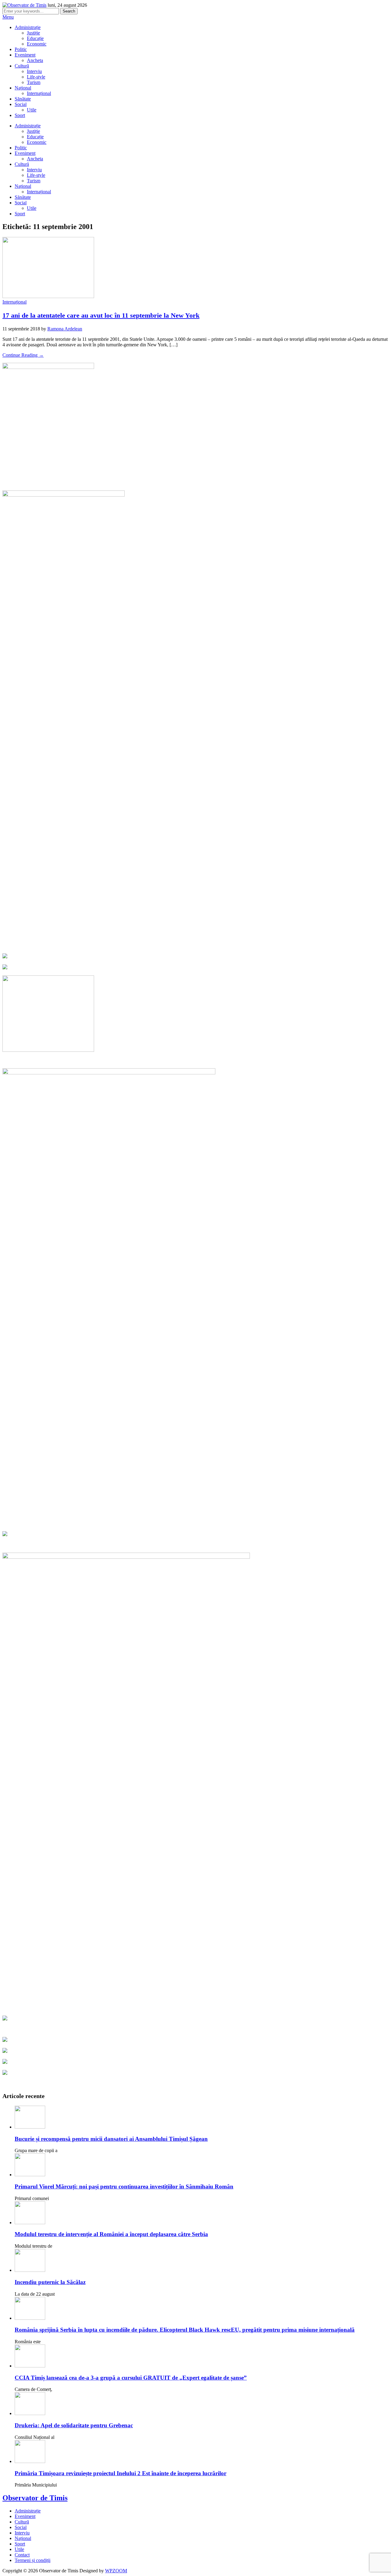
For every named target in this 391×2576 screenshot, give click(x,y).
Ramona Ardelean (65, 329)
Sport (20, 115)
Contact (22, 2555)
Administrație (28, 27)
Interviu (34, 71)
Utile (32, 110)
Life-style (36, 77)
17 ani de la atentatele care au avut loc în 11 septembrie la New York (101, 315)
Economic (37, 44)
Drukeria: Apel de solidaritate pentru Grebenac (74, 2425)
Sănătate (23, 99)
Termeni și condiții (33, 2560)
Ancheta (35, 60)
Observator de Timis (35, 2498)
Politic (21, 49)
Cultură (22, 66)
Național (23, 88)
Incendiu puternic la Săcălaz (50, 2282)
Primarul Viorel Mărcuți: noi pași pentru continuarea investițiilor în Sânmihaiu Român (124, 2186)
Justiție (33, 33)
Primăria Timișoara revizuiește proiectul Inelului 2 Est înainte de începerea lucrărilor (121, 2473)
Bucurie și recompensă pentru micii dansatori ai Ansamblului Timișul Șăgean (111, 2139)
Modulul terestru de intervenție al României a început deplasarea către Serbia (111, 2234)
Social (21, 104)
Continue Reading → (23, 355)
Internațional (39, 93)
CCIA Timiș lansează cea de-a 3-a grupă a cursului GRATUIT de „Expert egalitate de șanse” (131, 2378)
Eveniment (25, 55)
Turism (34, 82)
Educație (35, 38)
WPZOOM (116, 2571)
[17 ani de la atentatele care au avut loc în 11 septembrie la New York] (48, 296)
